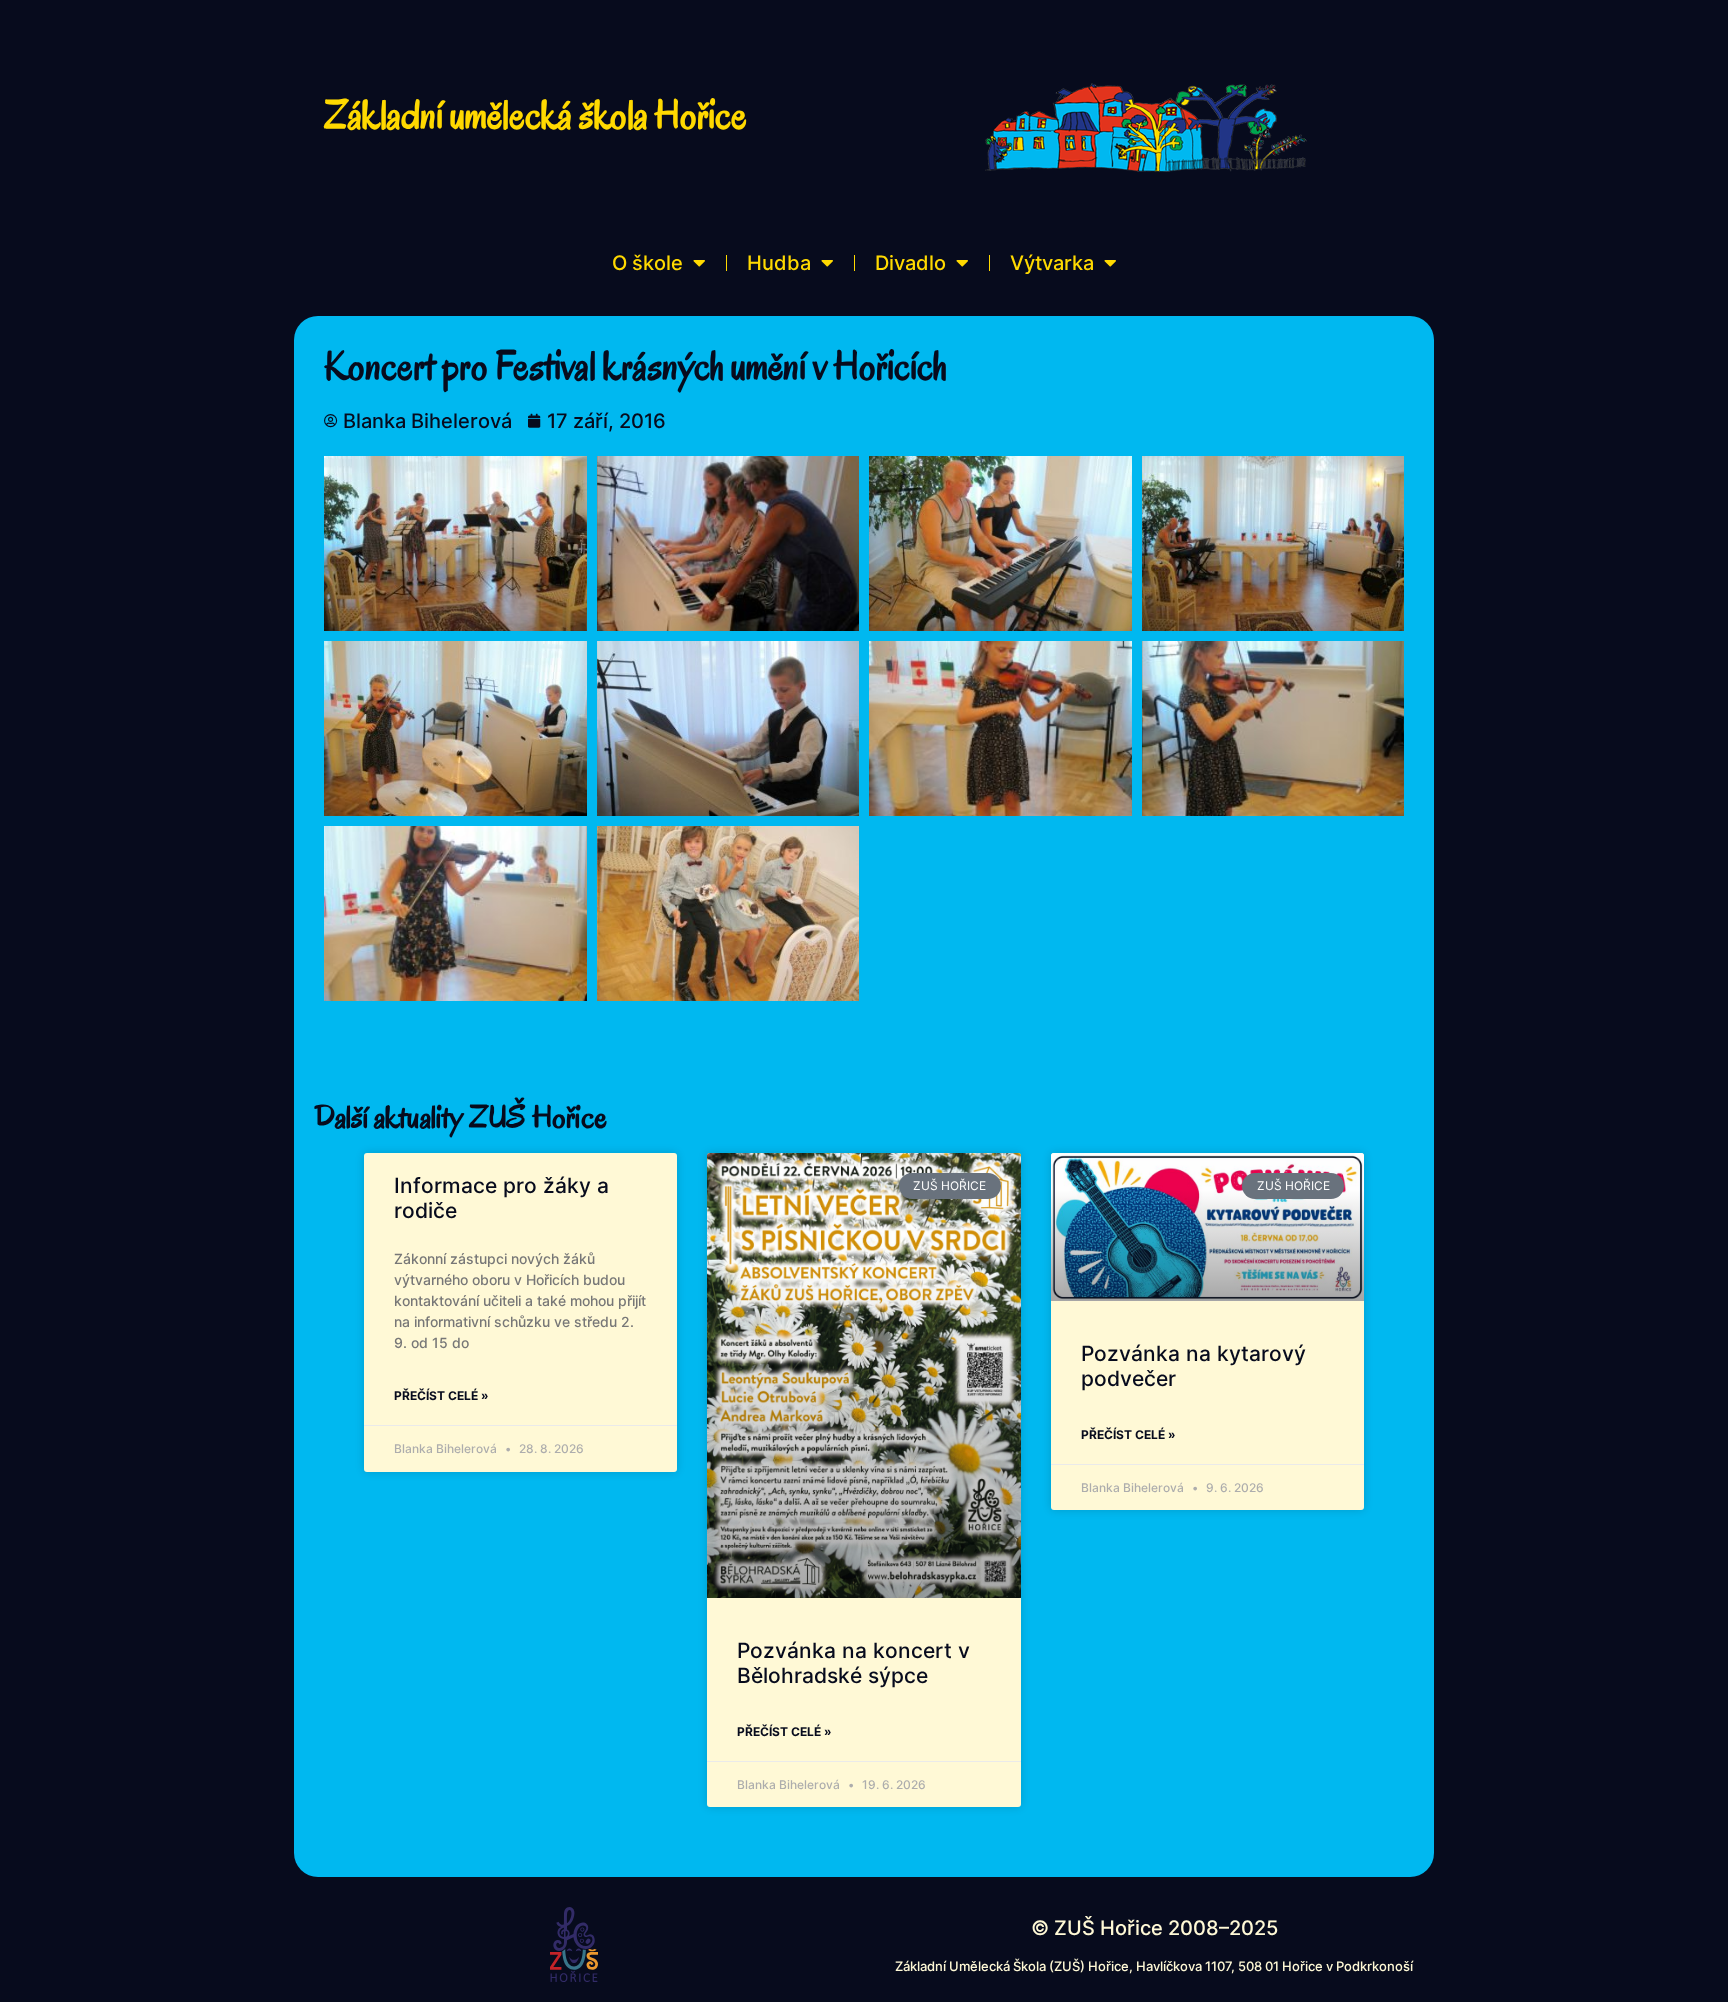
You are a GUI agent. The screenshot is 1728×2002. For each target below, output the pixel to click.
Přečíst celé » (441, 1395)
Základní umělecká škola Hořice (535, 115)
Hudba (779, 263)
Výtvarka (1052, 263)
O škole (647, 263)
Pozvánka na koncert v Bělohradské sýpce (853, 1663)
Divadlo (910, 263)
